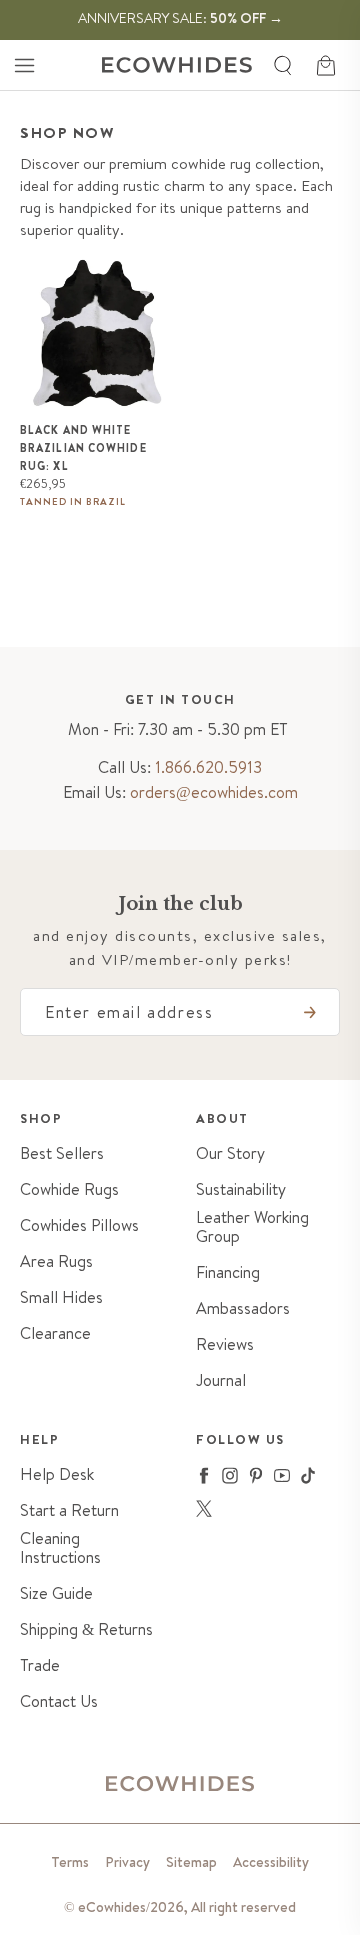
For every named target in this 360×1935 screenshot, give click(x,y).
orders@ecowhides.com (214, 792)
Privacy (127, 1862)
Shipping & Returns (86, 1629)
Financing (228, 1272)
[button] (24, 65)
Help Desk (57, 1474)
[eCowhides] (177, 65)
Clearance (55, 1333)
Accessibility (271, 1862)
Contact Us (59, 1701)
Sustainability (241, 1189)
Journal (221, 1380)
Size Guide (56, 1593)
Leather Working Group (252, 1227)
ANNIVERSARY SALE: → (180, 18)
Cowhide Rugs (69, 1189)
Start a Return (69, 1510)
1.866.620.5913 (208, 767)
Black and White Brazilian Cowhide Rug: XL (83, 448)
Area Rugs (56, 1261)
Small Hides (61, 1297)
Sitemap (191, 1862)
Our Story (230, 1153)
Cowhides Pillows (79, 1225)
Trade (40, 1665)
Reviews (225, 1344)
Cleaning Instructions (60, 1548)
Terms (70, 1862)
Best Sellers (62, 1153)
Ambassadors (243, 1308)
